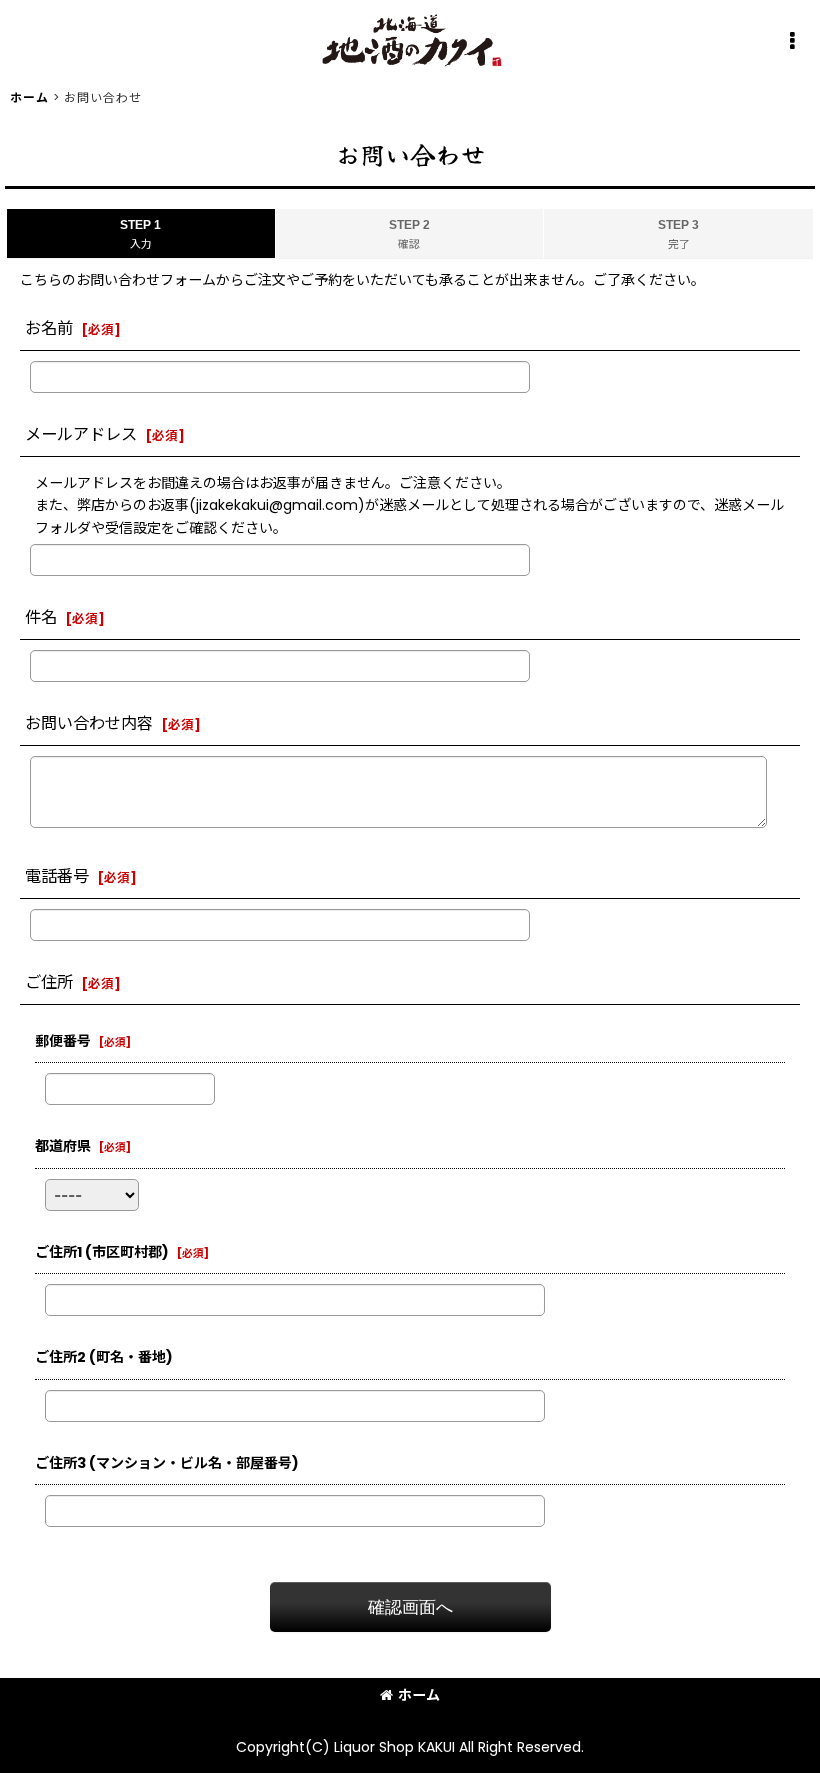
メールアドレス (81, 434)
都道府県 (63, 1146)
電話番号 (57, 876)
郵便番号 (63, 1041)
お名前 (49, 328)
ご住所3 (167, 1463)
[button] (792, 41)
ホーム (419, 1695)
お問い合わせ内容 (89, 723)
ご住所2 (104, 1357)
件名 (41, 617)
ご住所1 (102, 1252)
